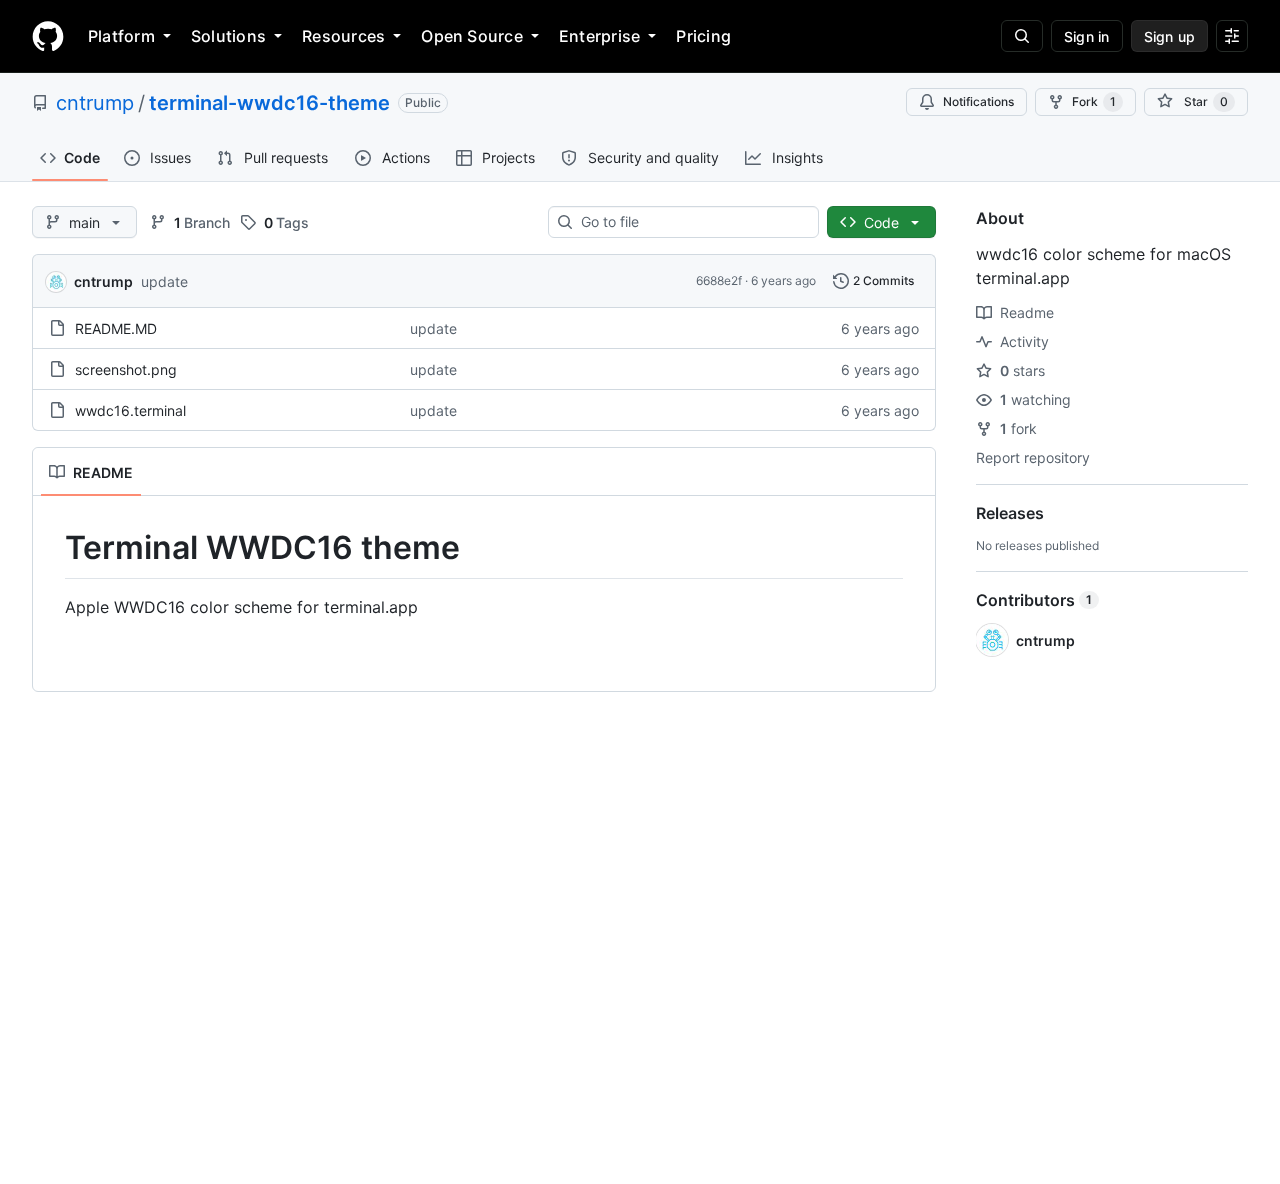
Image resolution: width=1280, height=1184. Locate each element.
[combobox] (691, 222)
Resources (343, 36)
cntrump (95, 103)
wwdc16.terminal (130, 410)
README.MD (116, 328)
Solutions (228, 36)
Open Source (472, 36)
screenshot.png (126, 369)
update (164, 281)
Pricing (703, 36)
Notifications (978, 101)
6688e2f (719, 280)
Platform (121, 36)
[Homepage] (48, 36)
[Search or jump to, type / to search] (1022, 36)
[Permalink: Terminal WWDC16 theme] (51, 548)
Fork (1094, 101)
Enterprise (599, 36)
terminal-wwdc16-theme (269, 103)
